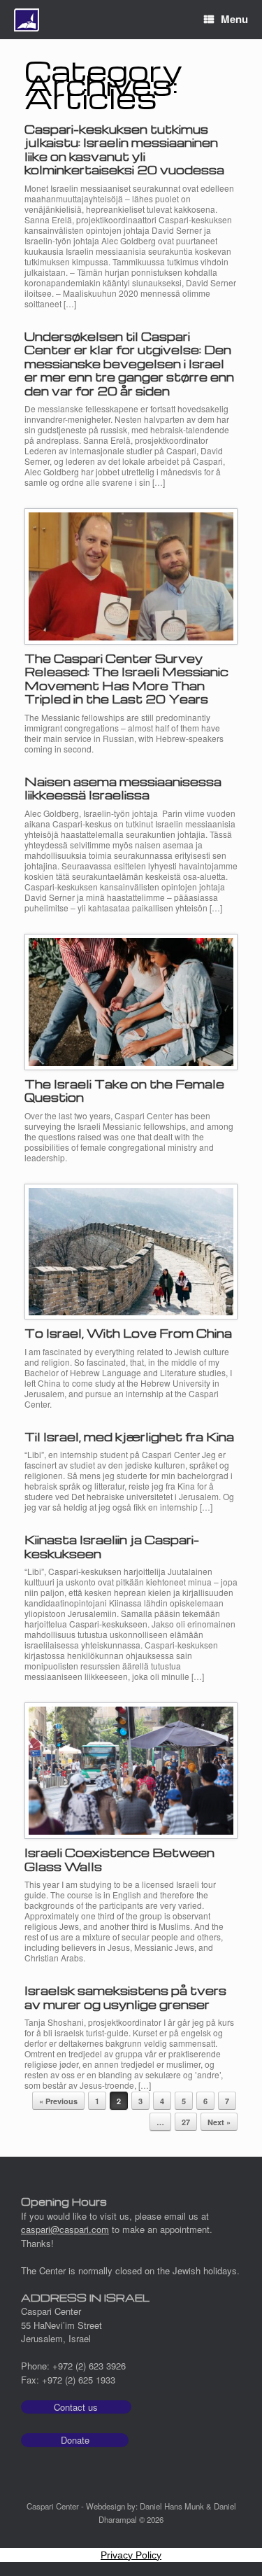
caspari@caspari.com (65, 2229)
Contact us (76, 2407)
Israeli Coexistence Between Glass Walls (119, 1860)
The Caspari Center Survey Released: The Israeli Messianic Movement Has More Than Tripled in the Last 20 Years (126, 679)
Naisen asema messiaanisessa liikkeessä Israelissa (123, 789)
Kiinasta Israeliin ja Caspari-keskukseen (112, 1547)
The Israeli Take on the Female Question (124, 1091)
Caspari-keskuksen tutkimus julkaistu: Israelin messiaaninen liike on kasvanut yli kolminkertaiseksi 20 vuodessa (124, 150)
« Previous (58, 2101)
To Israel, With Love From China (128, 1333)
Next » (219, 2122)
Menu (234, 19)
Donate (75, 2440)
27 (186, 2122)
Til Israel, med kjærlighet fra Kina (129, 1437)
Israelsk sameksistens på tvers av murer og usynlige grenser (125, 1997)
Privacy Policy (131, 2555)
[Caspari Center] (27, 20)
